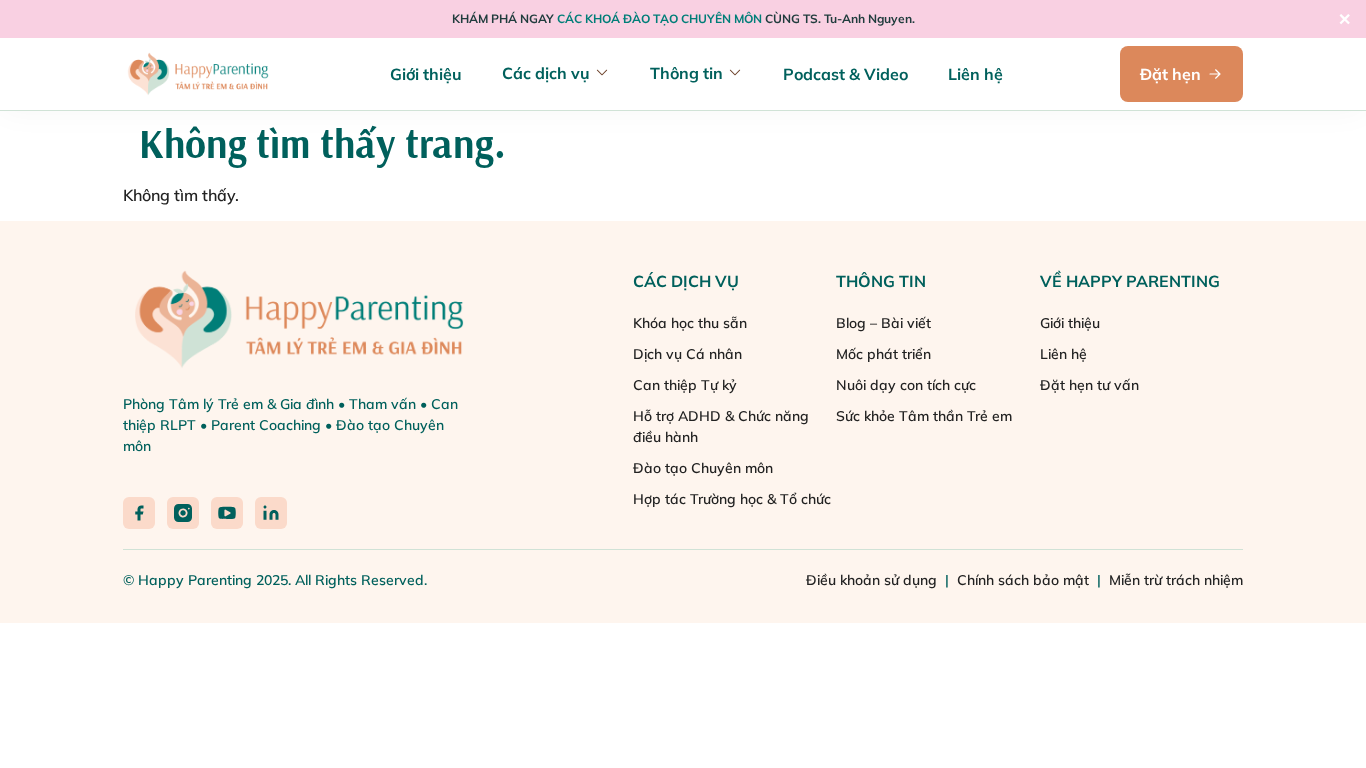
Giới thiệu (426, 74)
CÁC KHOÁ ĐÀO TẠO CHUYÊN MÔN (659, 18)
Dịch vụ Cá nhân (687, 354)
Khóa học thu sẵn (690, 323)
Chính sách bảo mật (1025, 580)
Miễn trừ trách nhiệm (1176, 580)
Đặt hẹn (1170, 74)
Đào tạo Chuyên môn (703, 468)
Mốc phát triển (883, 354)
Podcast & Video (845, 74)
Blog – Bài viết (883, 323)
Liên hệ (975, 74)
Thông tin (686, 73)
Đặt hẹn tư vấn (1089, 385)
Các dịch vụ (546, 73)
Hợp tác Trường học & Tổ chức (732, 499)
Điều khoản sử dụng (873, 580)
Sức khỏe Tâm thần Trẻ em (924, 416)
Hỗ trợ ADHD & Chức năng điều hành (721, 426)
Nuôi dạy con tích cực (906, 385)
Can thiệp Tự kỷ (685, 385)
